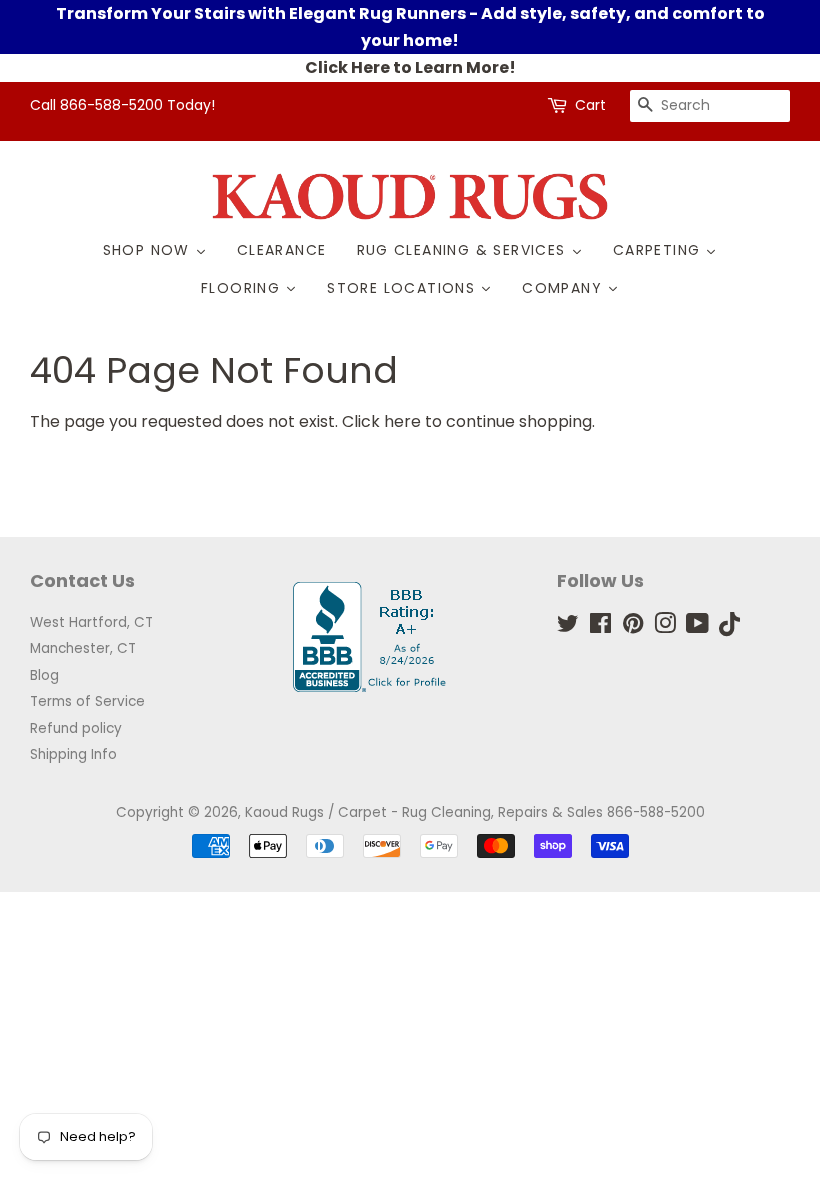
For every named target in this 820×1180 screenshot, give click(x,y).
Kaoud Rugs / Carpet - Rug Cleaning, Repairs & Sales (424, 812)
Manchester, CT (83, 648)
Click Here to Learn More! (410, 67)
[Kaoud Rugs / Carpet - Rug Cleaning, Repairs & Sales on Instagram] (665, 627)
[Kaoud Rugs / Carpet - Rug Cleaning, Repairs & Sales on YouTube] (697, 627)
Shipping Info (73, 754)
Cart (590, 105)
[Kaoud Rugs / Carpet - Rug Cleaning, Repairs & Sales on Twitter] (568, 627)
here (402, 421)
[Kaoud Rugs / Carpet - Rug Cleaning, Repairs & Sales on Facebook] (600, 627)
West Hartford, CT (91, 622)
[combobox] (710, 106)
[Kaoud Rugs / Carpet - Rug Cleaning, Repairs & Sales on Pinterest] (633, 627)
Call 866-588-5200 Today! (122, 105)
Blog (44, 675)
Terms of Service (87, 701)
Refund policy (76, 728)
